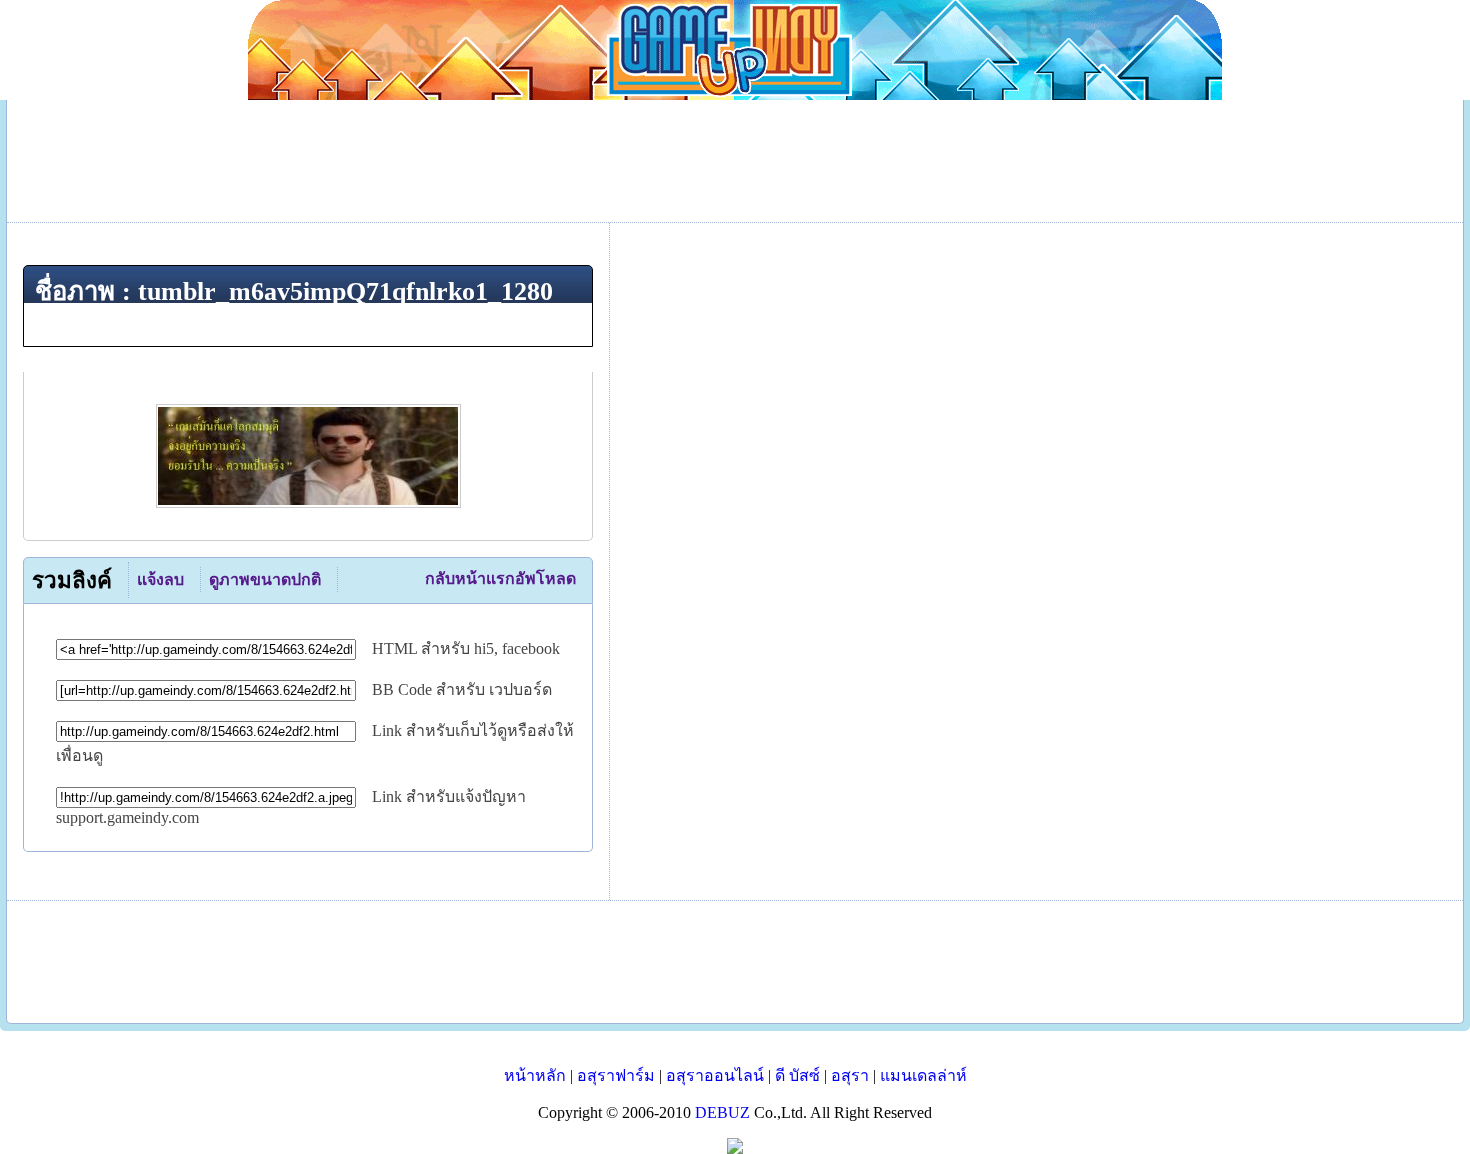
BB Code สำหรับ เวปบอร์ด (462, 689)
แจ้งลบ (160, 579)
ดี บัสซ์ (797, 1075)
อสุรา (850, 1075)
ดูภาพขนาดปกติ (265, 579)
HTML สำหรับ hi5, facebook (466, 648)
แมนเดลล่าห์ (923, 1075)
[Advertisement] (735, 962)
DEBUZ (722, 1112)
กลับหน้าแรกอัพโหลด (500, 578)
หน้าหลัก (535, 1075)
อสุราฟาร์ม (616, 1075)
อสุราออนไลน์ (715, 1075)
